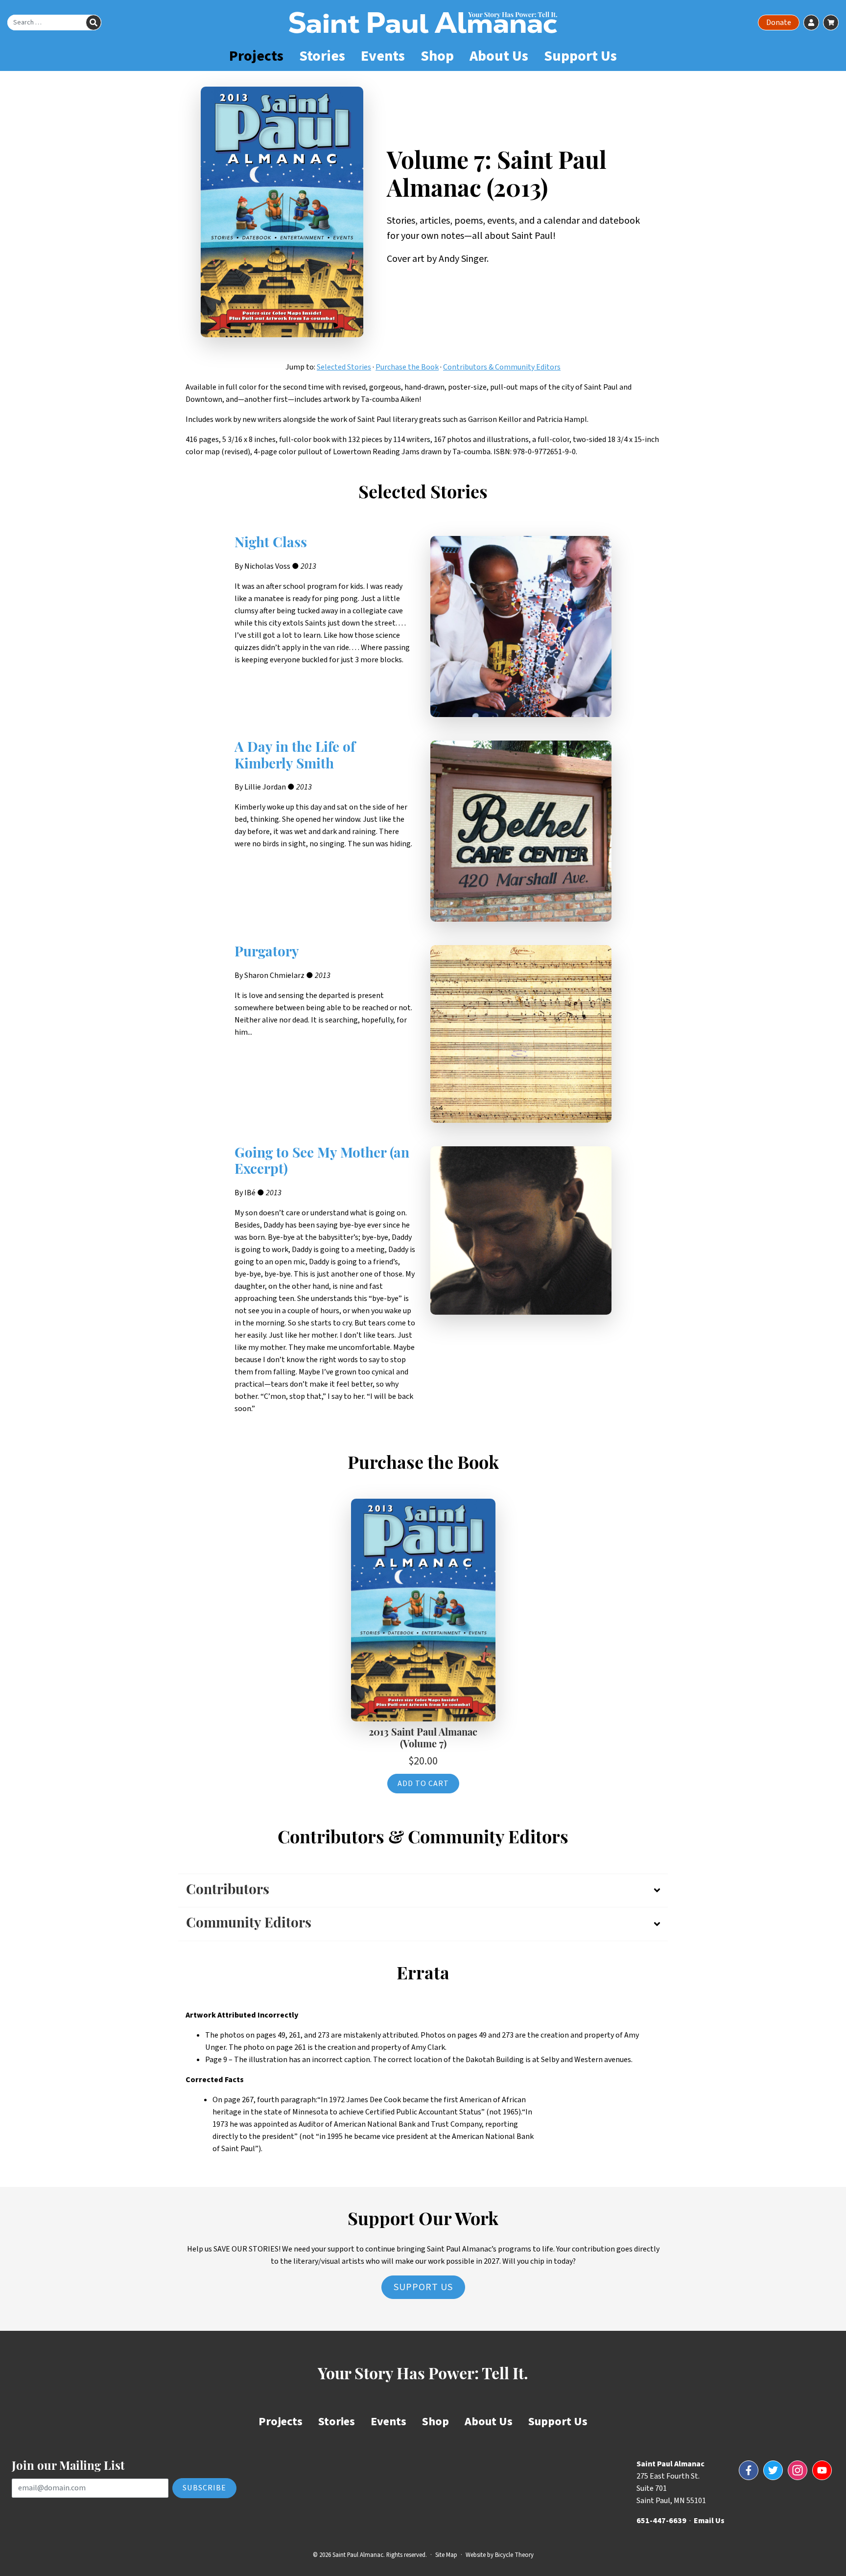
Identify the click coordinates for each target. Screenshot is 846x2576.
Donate (779, 23)
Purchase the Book (407, 367)
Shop (437, 56)
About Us (499, 56)
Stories (322, 56)
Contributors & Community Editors (502, 367)
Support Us (580, 56)
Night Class (271, 544)
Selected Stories (344, 367)
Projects (256, 56)
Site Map (446, 2555)
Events (383, 56)
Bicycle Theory (514, 2555)
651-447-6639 (661, 2521)
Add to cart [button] (423, 1784)
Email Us (709, 2521)
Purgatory (267, 953)
